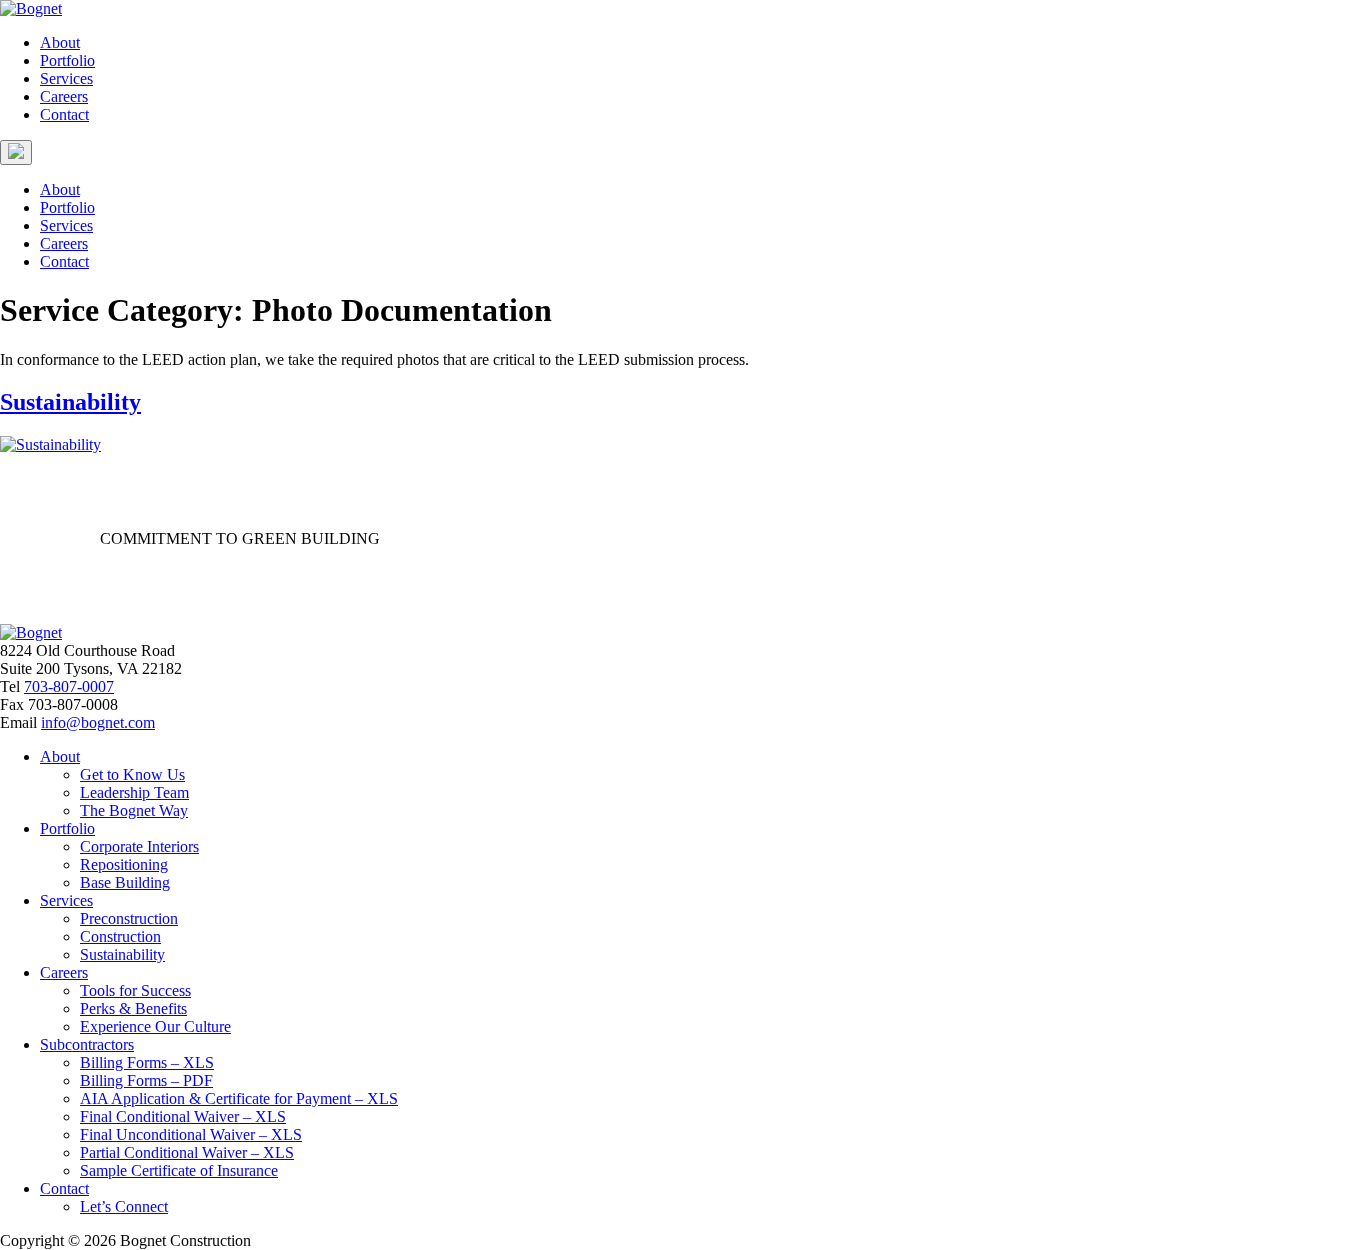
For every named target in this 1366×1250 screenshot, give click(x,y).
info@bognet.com (98, 722)
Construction (120, 936)
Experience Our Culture (155, 1026)
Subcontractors (87, 1044)
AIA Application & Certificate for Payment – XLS (239, 1098)
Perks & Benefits (133, 1008)
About (60, 42)
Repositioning (124, 864)
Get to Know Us (132, 774)
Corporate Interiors (139, 846)
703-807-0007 (69, 686)
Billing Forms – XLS (147, 1062)
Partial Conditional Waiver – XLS (187, 1152)
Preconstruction (129, 918)
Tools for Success (135, 990)
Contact (64, 114)
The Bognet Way (134, 810)
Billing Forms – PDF (146, 1080)
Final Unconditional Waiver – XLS (191, 1134)
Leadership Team (134, 792)
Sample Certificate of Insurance (179, 1170)
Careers (64, 96)
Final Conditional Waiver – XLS (183, 1116)
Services (66, 78)
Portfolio (67, 60)
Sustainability (70, 402)
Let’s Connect (124, 1206)
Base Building (125, 882)
